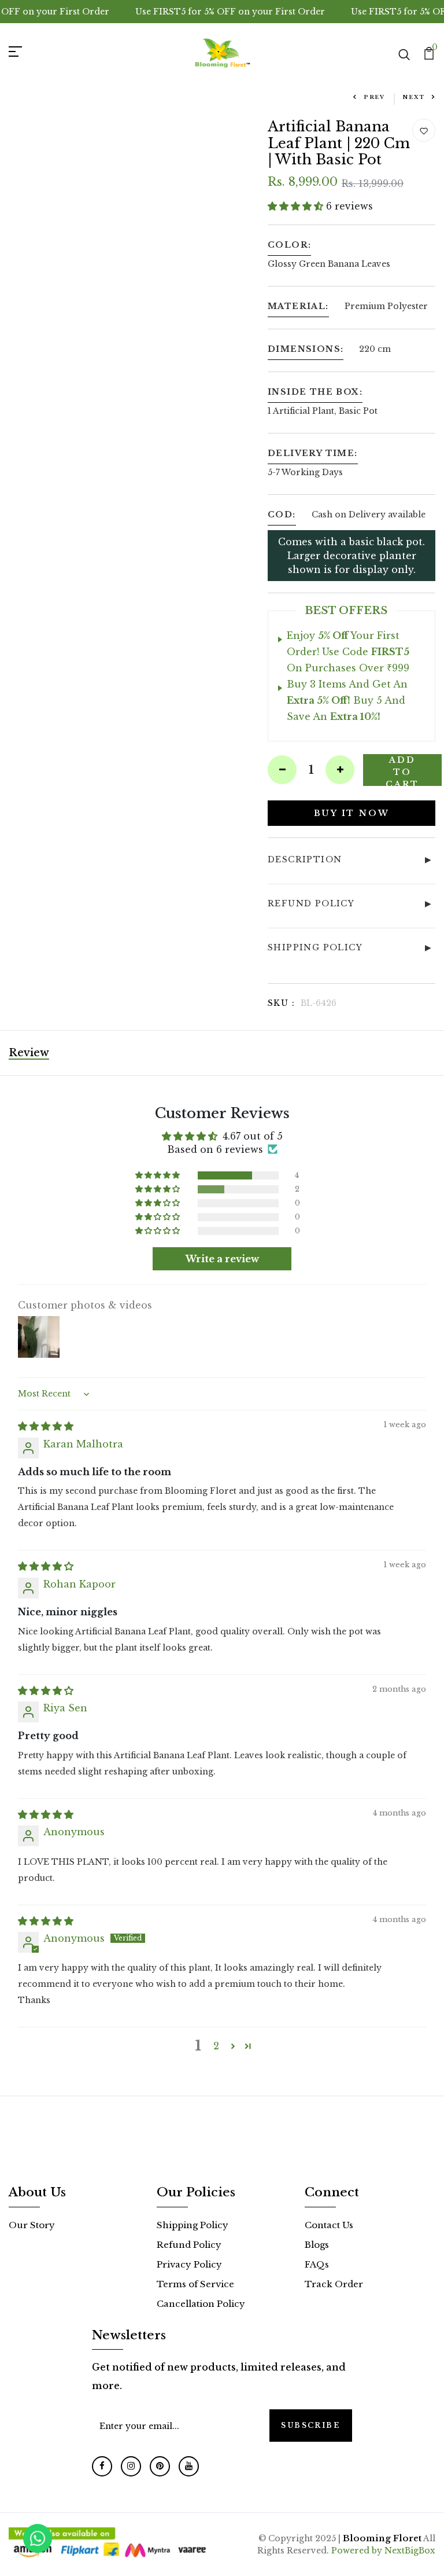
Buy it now (352, 813)
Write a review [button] (222, 1259)
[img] (46, 1426)
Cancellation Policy (201, 2304)
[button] (297, 206)
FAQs (317, 2264)
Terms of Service (195, 2284)
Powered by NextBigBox (383, 2551)
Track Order (334, 2284)
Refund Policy (189, 2245)
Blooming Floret (382, 2538)
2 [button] (216, 2046)
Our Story (32, 2225)
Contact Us (329, 2225)
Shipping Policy (193, 2225)
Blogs (317, 2245)
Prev (374, 97)
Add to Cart (402, 770)
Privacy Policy (189, 2264)
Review (29, 1053)
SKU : (281, 1003)
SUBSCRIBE (311, 2425)
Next (414, 97)
